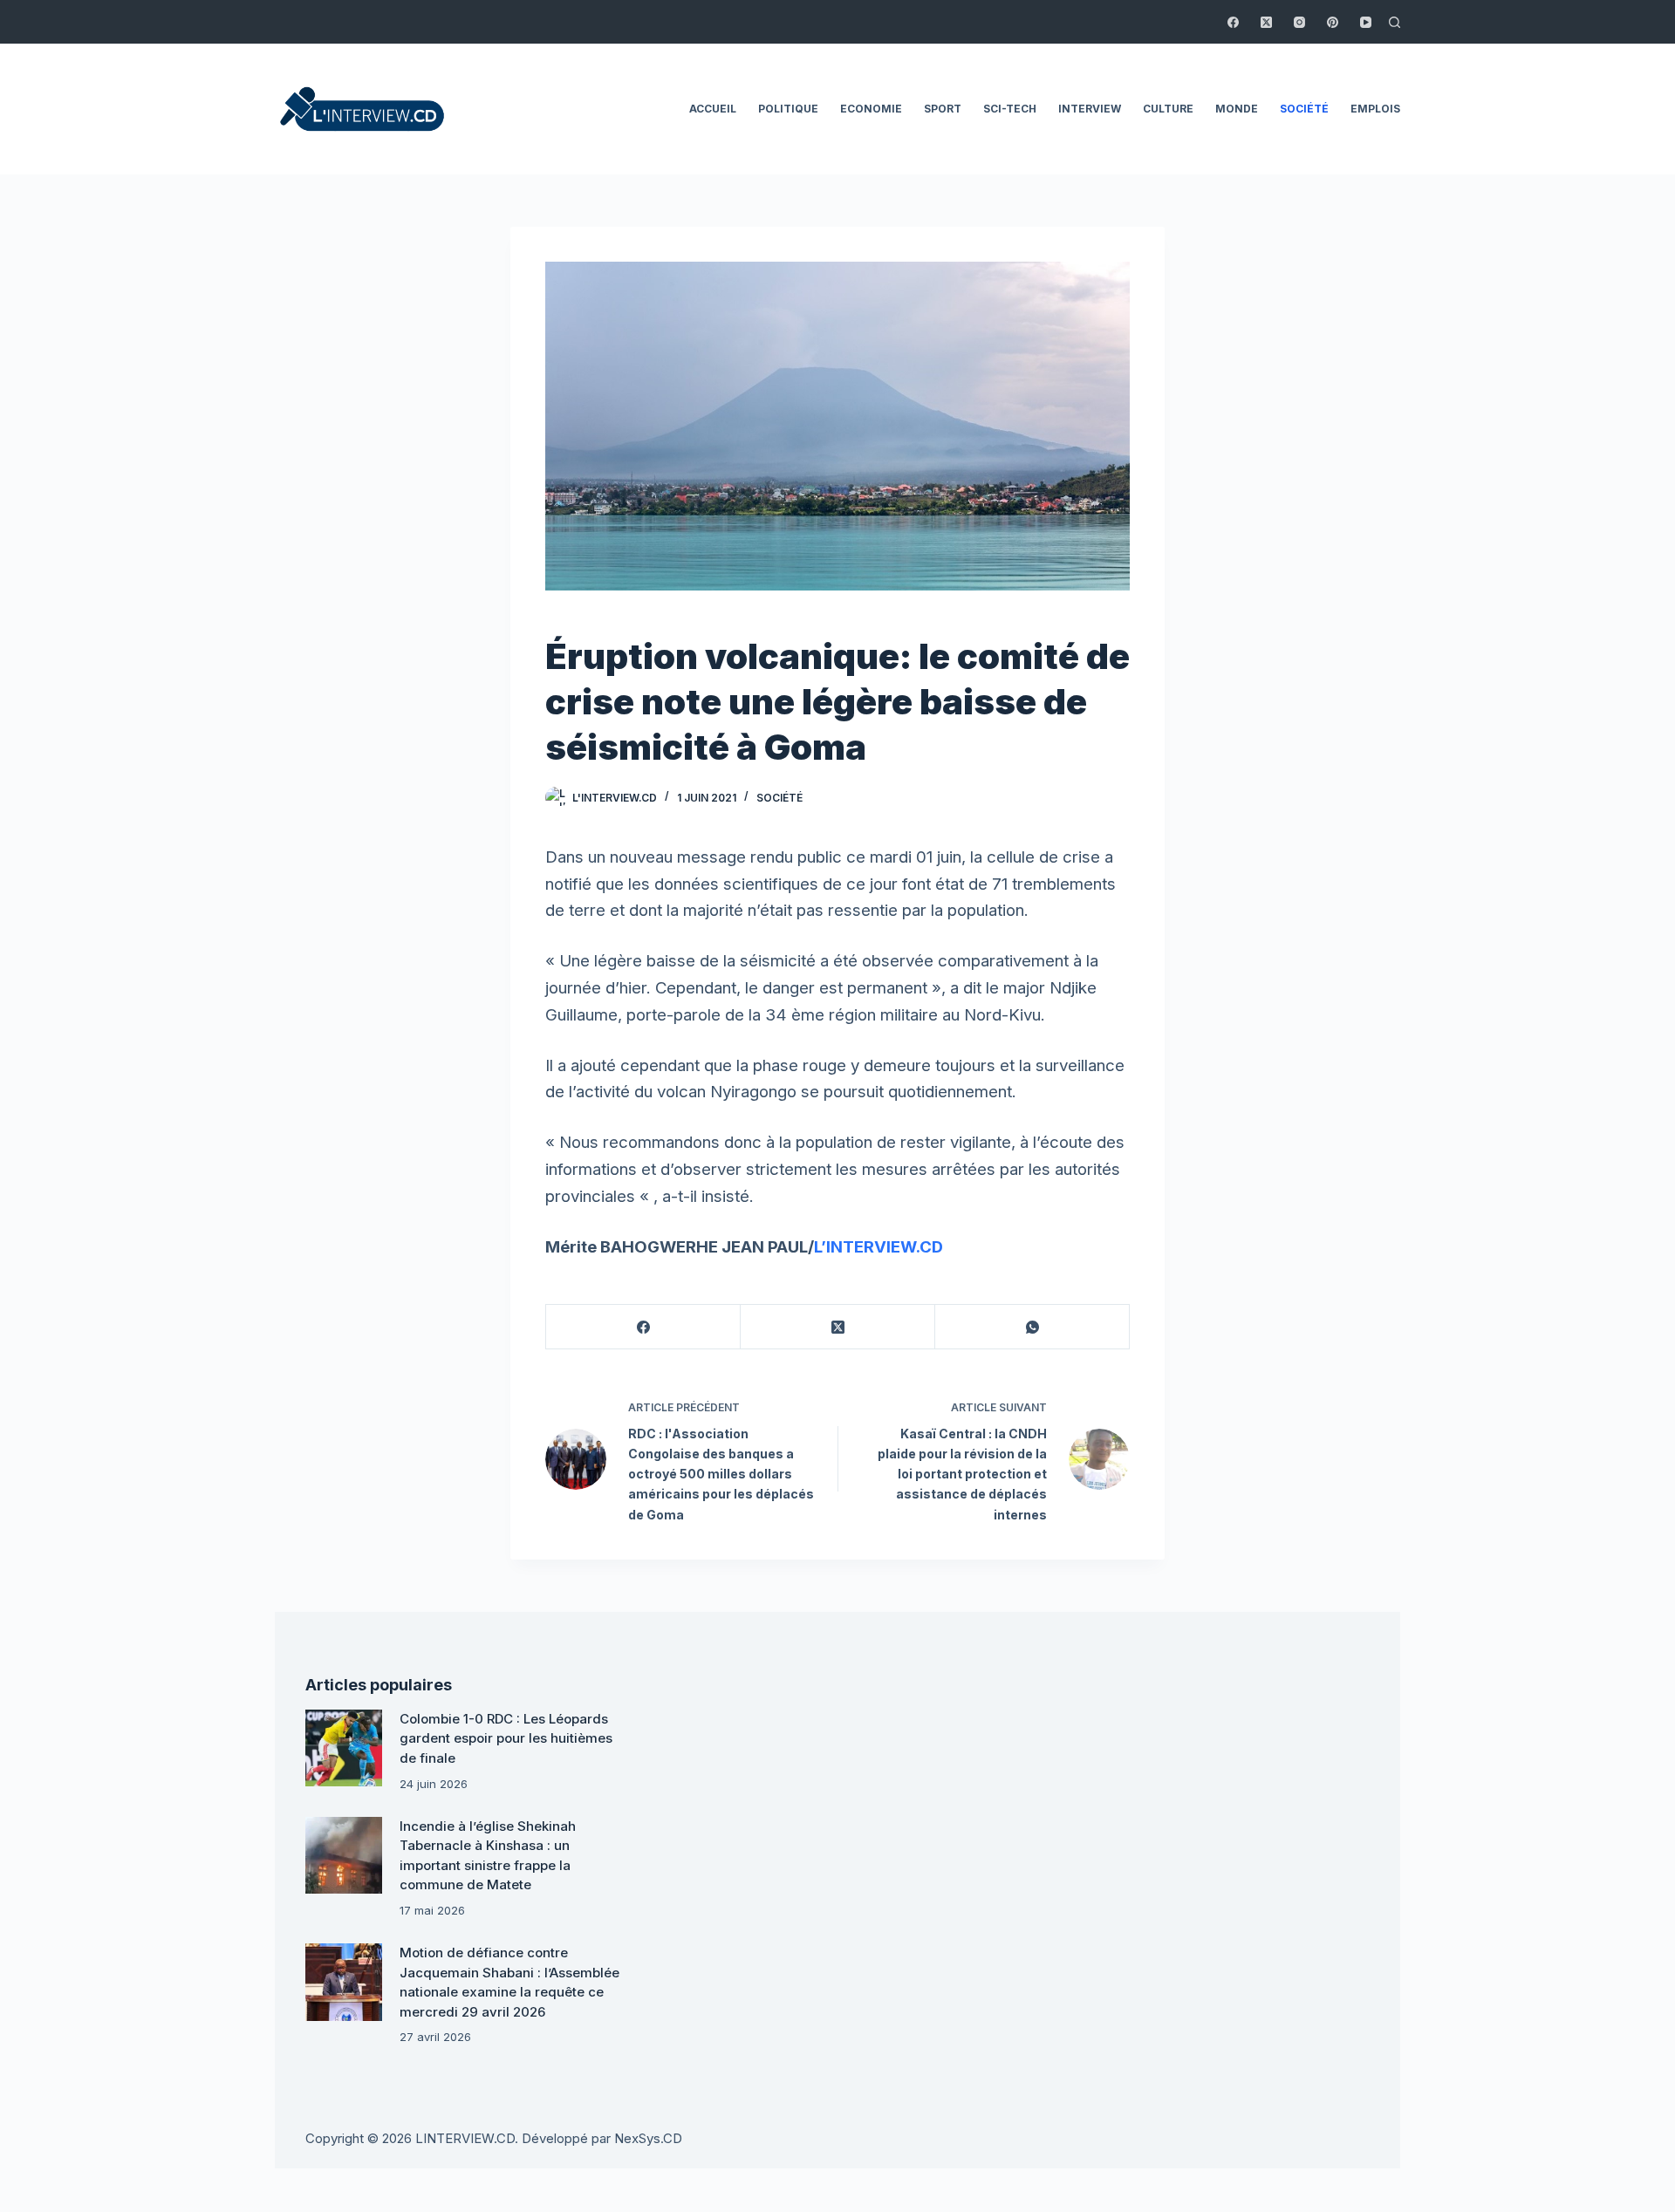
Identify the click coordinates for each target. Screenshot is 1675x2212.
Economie (871, 109)
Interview (1090, 109)
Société (1304, 109)
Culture (1168, 109)
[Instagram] (1299, 22)
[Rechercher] (1395, 22)
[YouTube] (1366, 22)
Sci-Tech (1010, 109)
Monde (1237, 109)
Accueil (713, 109)
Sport (943, 109)
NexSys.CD (648, 2138)
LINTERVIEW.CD (465, 2138)
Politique (788, 109)
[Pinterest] (1333, 22)
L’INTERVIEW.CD (879, 1247)
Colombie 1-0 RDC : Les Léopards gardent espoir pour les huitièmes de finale (506, 1738)
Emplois (1375, 109)
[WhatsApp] (1032, 1327)
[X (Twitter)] (1266, 22)
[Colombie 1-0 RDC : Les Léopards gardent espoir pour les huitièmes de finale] (344, 1748)
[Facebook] (1233, 22)
